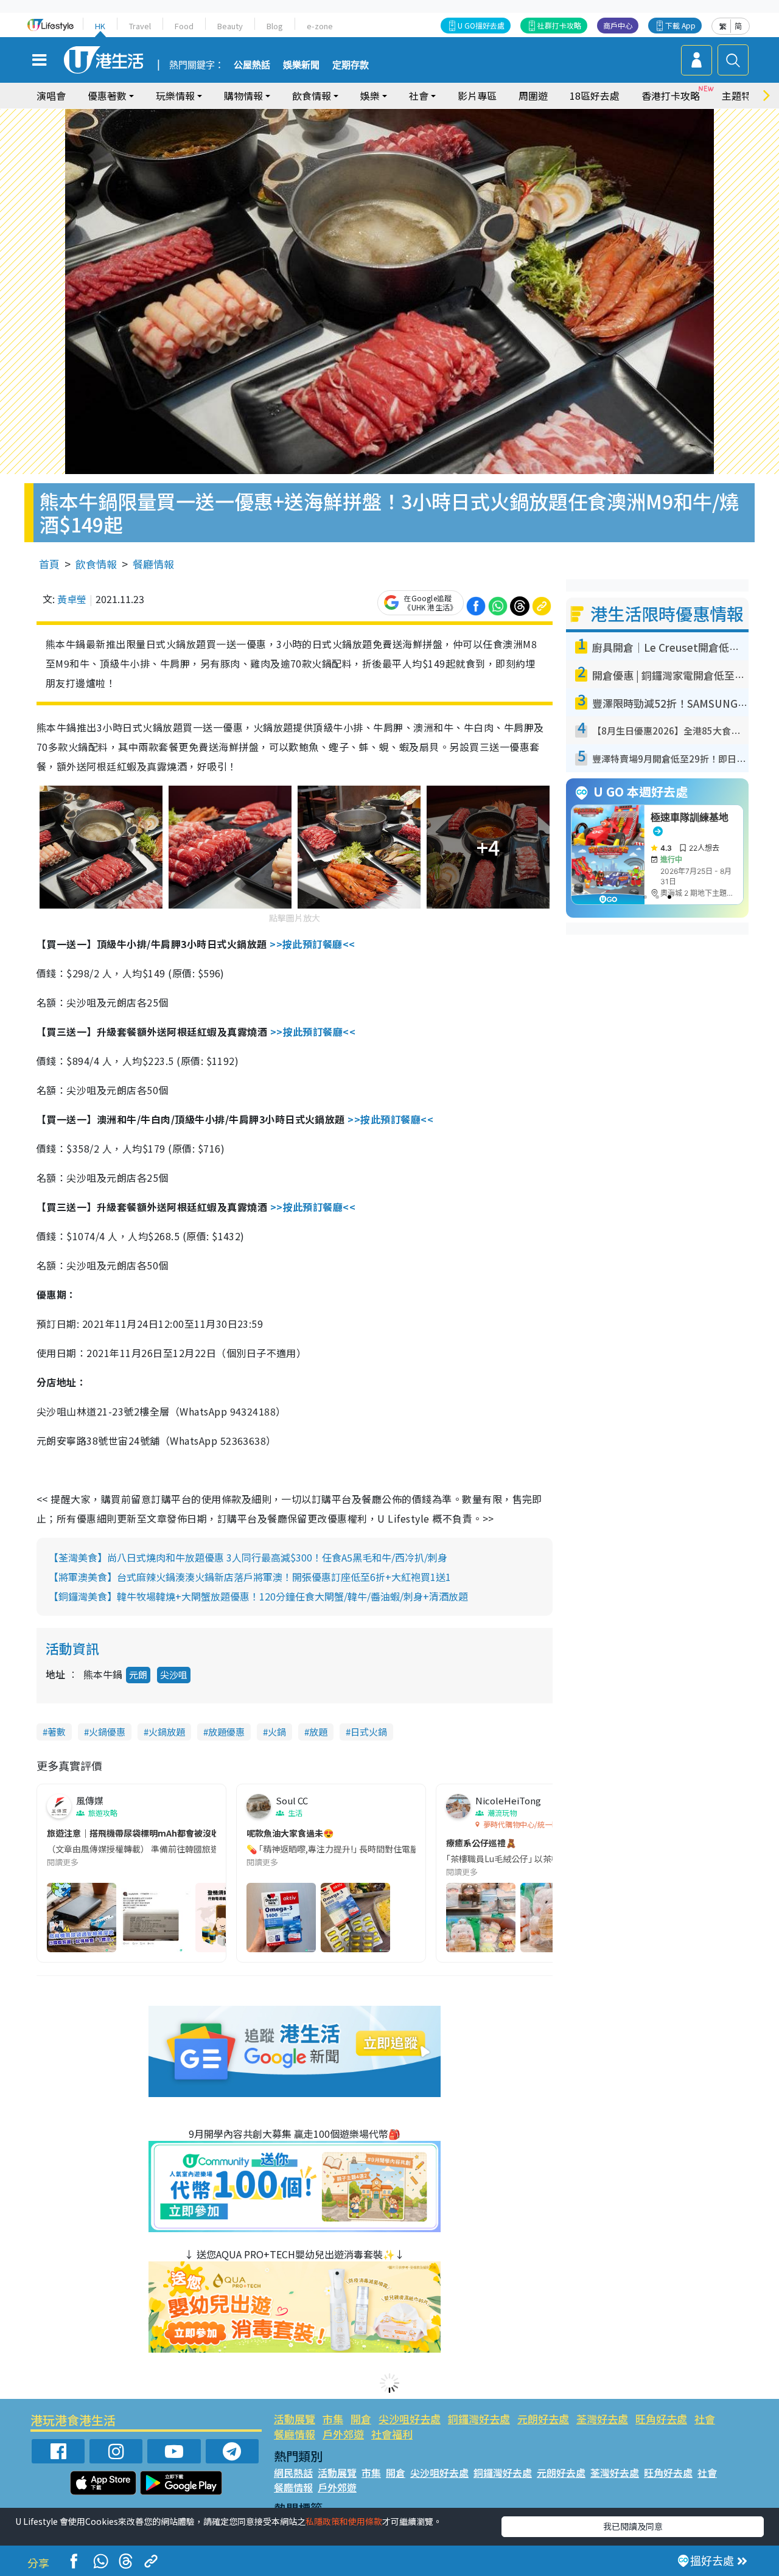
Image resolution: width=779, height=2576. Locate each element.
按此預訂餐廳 (319, 944)
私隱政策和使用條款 (344, 2521)
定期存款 (351, 65)
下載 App (680, 25)
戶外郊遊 (343, 2434)
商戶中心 (618, 25)
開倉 (361, 2419)
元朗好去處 (543, 2419)
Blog (275, 26)
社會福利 (392, 2434)
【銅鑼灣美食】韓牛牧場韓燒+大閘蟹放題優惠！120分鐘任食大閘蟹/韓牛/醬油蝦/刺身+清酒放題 (258, 1596)
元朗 (138, 1674)
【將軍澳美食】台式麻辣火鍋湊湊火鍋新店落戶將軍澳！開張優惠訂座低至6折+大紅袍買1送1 (250, 1577)
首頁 (49, 564)
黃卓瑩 (72, 599)
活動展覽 (295, 2419)
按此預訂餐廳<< (320, 1031)
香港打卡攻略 (671, 96)
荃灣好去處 (602, 2419)
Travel (140, 26)
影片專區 (477, 96)
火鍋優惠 (107, 1732)
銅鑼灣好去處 (479, 2419)
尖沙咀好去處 (410, 2419)
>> (276, 944)
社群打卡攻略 (559, 25)
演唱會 (51, 96)
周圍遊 (533, 96)
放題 (318, 1732)
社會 (705, 2419)
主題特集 (741, 96)
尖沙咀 (174, 1674)
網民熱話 (293, 2473)
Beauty (230, 26)
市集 (333, 2419)
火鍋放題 (167, 1732)
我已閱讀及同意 (633, 2526)
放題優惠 (226, 1732)
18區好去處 (595, 96)
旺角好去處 (661, 2419)
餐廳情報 (153, 564)
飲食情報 (96, 564)
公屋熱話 (252, 65)
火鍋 (277, 1732)
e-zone (320, 26)
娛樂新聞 (301, 65)
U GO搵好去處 (481, 25)
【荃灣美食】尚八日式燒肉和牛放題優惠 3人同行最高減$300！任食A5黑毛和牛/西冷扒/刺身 (248, 1557)
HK (100, 26)
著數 (57, 1732)
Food (184, 26)
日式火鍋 (369, 1732)
